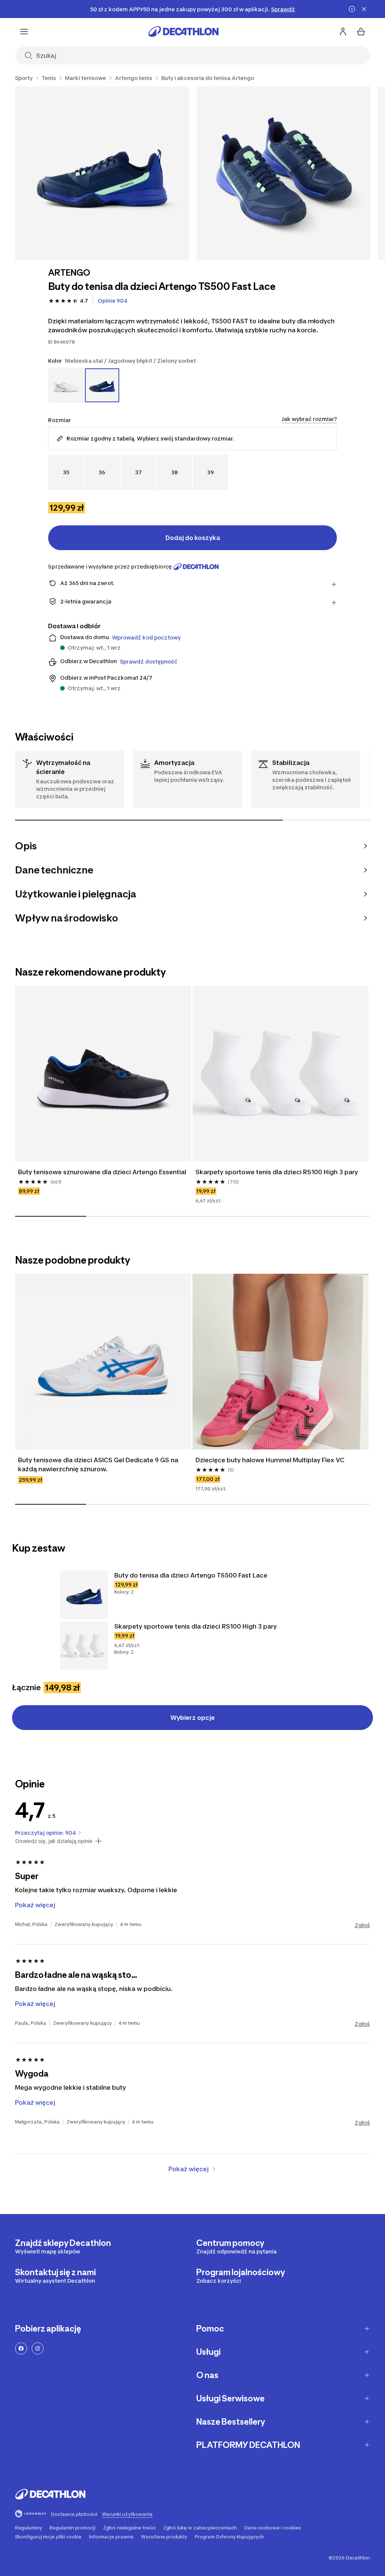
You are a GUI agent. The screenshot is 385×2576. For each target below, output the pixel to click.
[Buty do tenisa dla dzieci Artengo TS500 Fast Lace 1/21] (102, 173)
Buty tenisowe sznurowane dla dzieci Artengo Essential (102, 1172)
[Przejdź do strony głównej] (183, 32)
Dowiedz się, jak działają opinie (54, 1841)
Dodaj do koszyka (193, 538)
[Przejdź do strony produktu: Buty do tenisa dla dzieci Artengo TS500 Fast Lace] (84, 1595)
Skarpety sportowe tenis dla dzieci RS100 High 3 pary (277, 1172)
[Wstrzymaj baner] (352, 9)
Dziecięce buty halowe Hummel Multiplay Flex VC (270, 1460)
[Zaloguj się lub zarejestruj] (343, 32)
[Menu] (24, 32)
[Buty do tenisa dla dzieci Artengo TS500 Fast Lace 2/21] (284, 173)
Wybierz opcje (192, 1718)
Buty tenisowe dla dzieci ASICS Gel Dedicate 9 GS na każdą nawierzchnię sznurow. (98, 1464)
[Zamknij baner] (364, 9)
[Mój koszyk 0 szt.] (361, 32)
